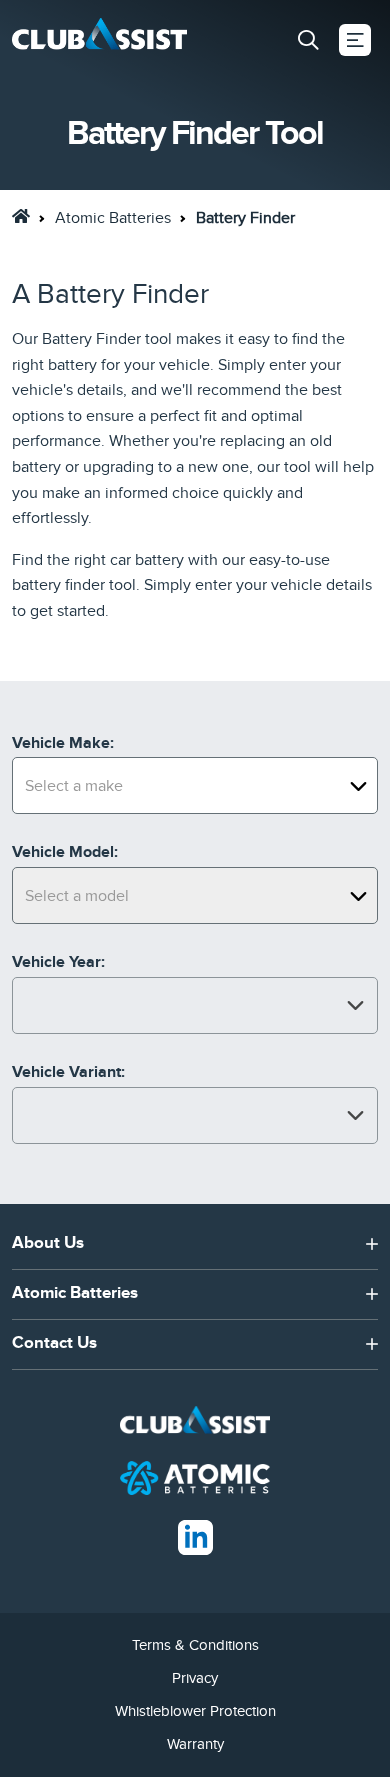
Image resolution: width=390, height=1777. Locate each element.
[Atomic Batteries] (195, 1477)
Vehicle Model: (65, 852)
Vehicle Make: (63, 743)
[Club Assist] (99, 40)
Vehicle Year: (58, 962)
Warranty (195, 1744)
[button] (308, 40)
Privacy (195, 1678)
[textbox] (195, 786)
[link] (21, 216)
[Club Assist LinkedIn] (195, 1536)
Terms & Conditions (195, 1645)
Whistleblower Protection (195, 1711)
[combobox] (195, 785)
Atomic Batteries (113, 218)
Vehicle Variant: (68, 1072)
